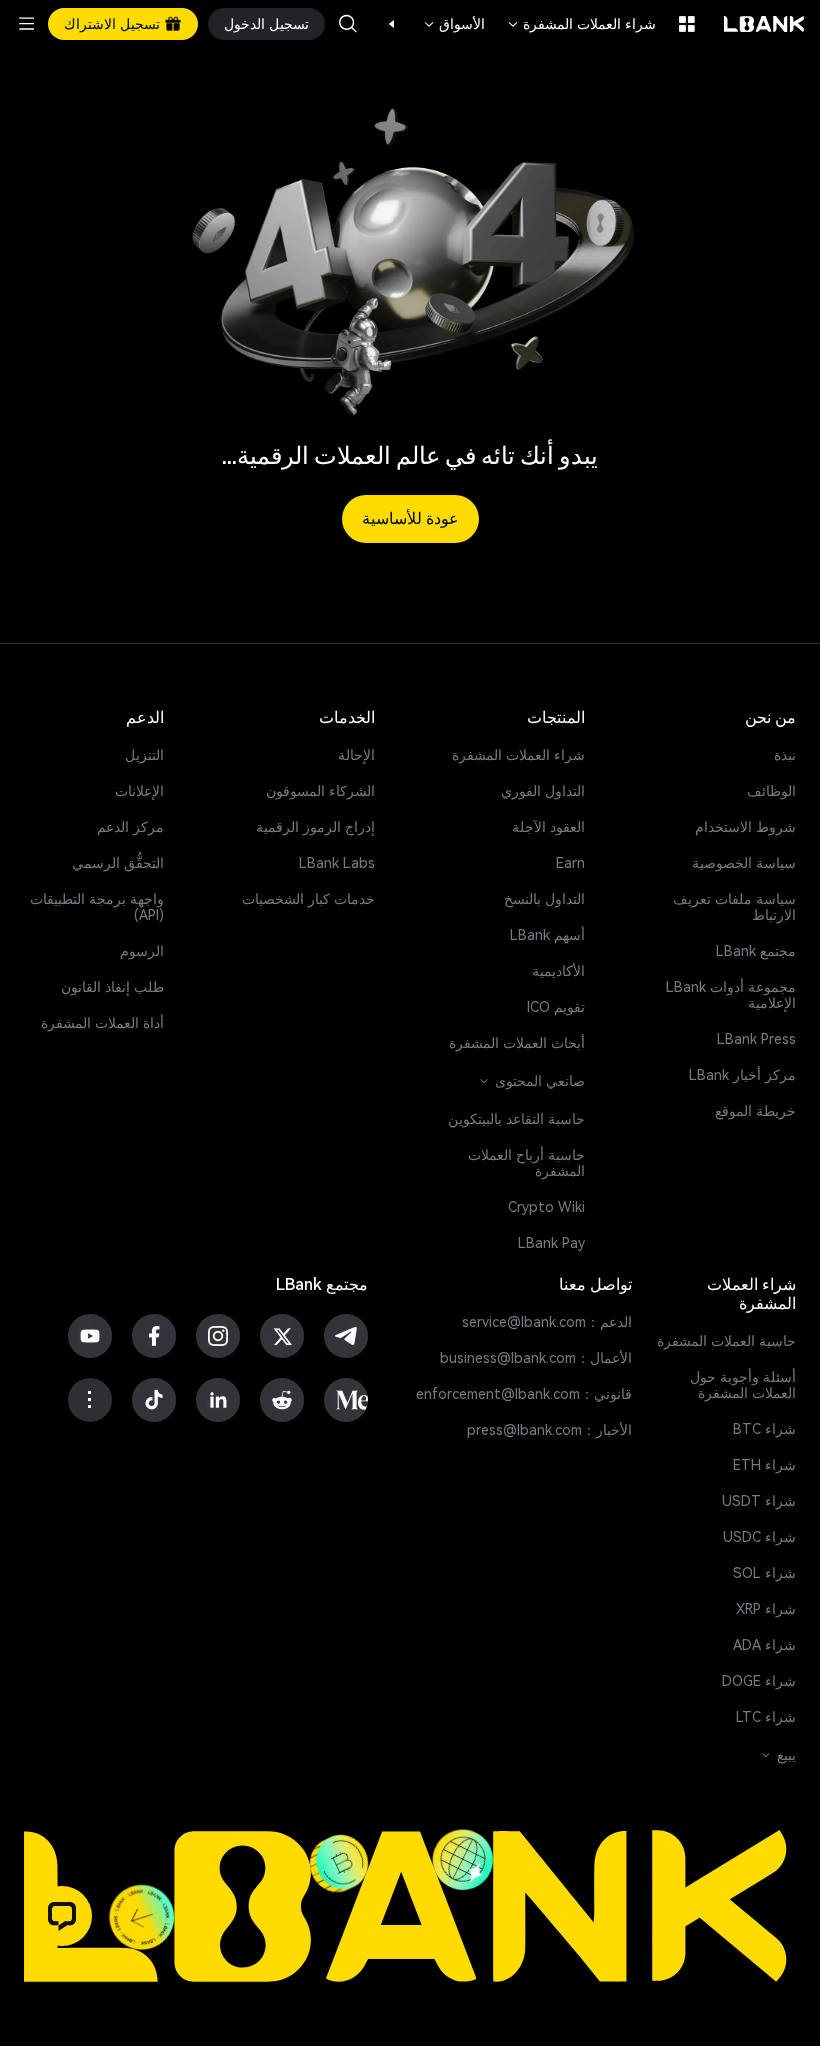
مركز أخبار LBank (742, 1075)
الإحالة (356, 755)
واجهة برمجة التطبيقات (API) (97, 907)
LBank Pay (551, 1243)
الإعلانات (139, 791)
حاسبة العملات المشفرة (726, 1341)
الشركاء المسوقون (320, 791)
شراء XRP (766, 1609)
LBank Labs (337, 863)
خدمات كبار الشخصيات (308, 899)
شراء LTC (766, 1717)
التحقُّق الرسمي (118, 863)
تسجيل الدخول (266, 24)
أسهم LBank (547, 935)
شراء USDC (759, 1537)
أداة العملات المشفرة (102, 1023)
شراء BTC (764, 1429)
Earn (570, 863)
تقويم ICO (556, 1007)
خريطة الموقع (755, 1111)
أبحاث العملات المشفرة (517, 1043)
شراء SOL (764, 1573)
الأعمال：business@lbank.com (536, 1358)
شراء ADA (764, 1645)
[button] (402, 24)
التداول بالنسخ (544, 899)
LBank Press (756, 1039)
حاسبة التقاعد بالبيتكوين (516, 1119)
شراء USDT (759, 1501)
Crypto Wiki (546, 1207)
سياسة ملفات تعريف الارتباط (734, 907)
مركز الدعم (130, 827)
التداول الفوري (543, 791)
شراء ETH (764, 1465)
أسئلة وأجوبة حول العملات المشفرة (743, 1385)
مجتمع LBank (756, 951)
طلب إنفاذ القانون (112, 987)
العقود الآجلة (548, 827)
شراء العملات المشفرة (580, 24)
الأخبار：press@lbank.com (549, 1430)
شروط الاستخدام (745, 827)
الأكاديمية (558, 971)
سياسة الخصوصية (744, 863)
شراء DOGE (759, 1681)
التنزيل (144, 755)
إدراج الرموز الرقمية (315, 827)
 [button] (348, 24)
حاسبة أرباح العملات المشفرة (526, 1163)
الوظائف (771, 791)
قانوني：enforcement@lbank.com (524, 1394)
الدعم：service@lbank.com (547, 1322)
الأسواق (453, 24)
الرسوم (142, 951)
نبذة (785, 755)
